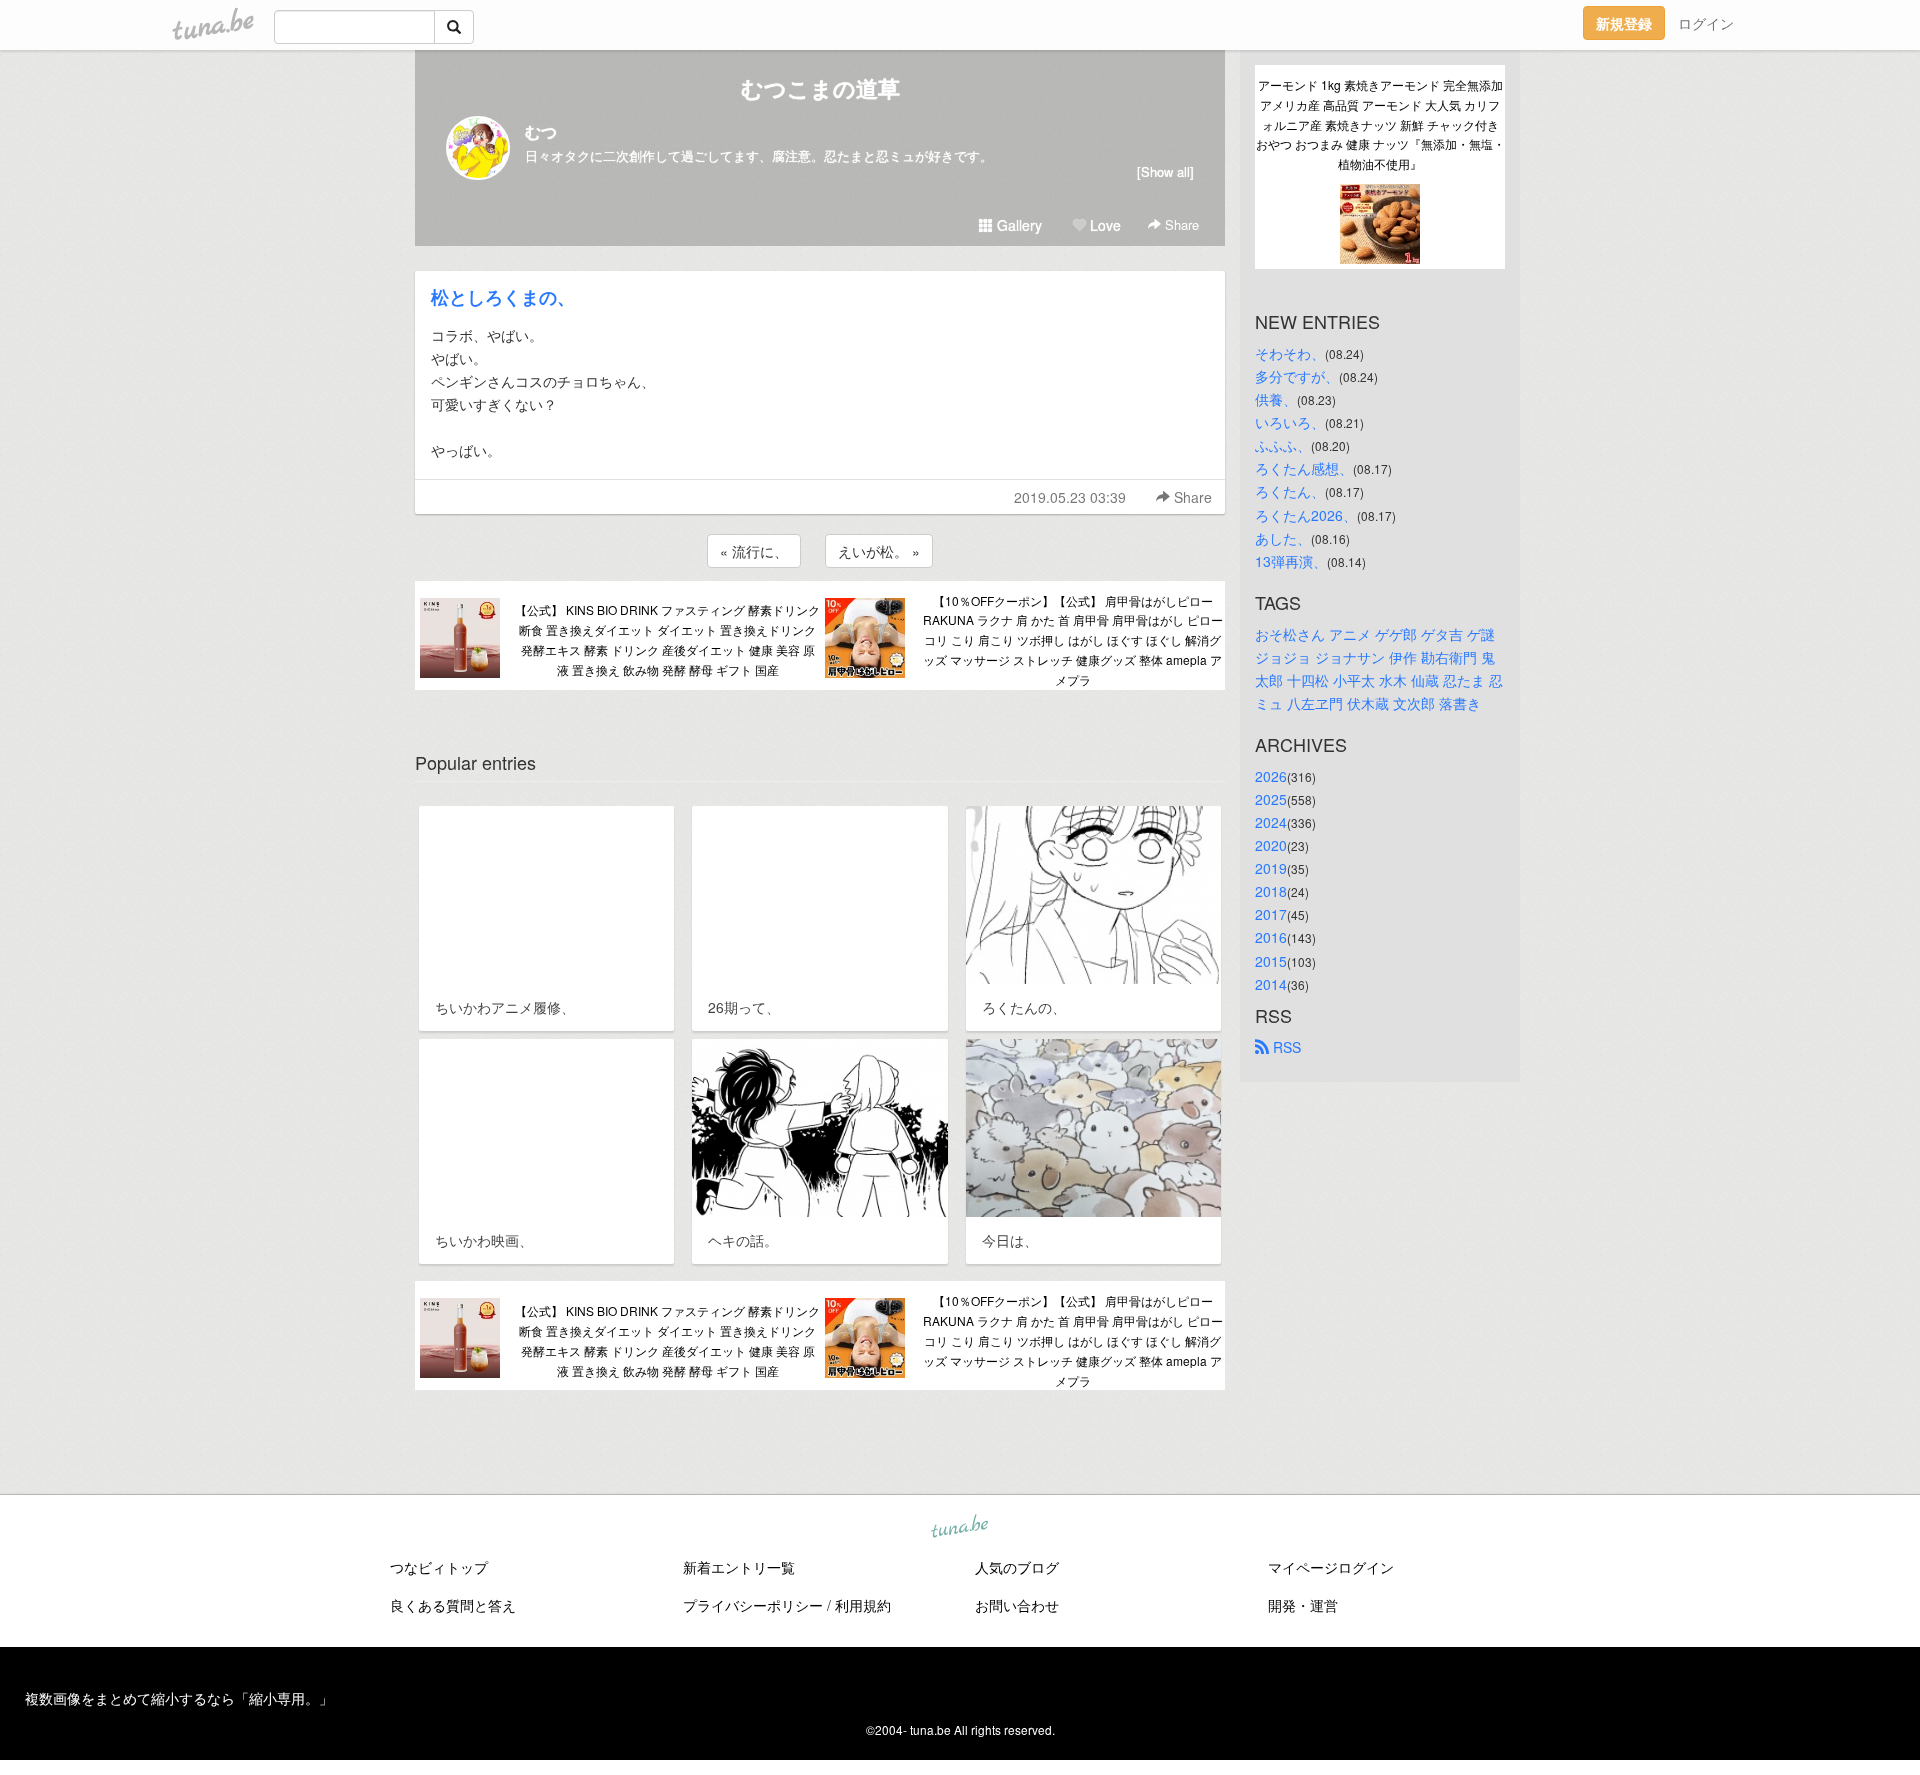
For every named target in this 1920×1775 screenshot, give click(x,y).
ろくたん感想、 (1304, 468)
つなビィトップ (439, 1567)
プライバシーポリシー (753, 1605)
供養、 (1276, 399)
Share (1180, 224)
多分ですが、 (1297, 376)
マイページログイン (1331, 1567)
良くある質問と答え (453, 1605)
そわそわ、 (1290, 353)
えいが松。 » (879, 551)
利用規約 (863, 1605)
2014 (1271, 984)
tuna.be (959, 1527)
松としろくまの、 (503, 297)
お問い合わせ (1017, 1605)
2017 (1271, 914)
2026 (1271, 776)
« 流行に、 (754, 551)
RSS (1285, 1047)
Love (1103, 225)
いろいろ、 (1290, 422)
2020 (1271, 845)
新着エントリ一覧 (739, 1567)
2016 (1271, 937)
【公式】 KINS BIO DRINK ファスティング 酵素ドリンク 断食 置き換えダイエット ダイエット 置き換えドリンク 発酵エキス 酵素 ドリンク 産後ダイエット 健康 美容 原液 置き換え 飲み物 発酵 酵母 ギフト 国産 (667, 639)
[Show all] (1165, 171)
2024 (1271, 822)
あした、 (1283, 538)
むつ (541, 131)
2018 (1271, 891)
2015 (1271, 961)
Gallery (1017, 225)
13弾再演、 (1291, 561)
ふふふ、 (1283, 445)
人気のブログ (1017, 1567)
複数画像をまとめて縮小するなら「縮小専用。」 (179, 1698)
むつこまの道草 (820, 88)
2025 (1271, 799)
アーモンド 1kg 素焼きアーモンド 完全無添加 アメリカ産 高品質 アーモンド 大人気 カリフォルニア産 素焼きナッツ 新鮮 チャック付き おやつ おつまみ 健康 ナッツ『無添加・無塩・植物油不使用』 (1380, 124)
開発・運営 (1303, 1605)
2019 (1271, 868)
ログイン (1706, 23)
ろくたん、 (1290, 491)
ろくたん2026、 (1306, 515)
